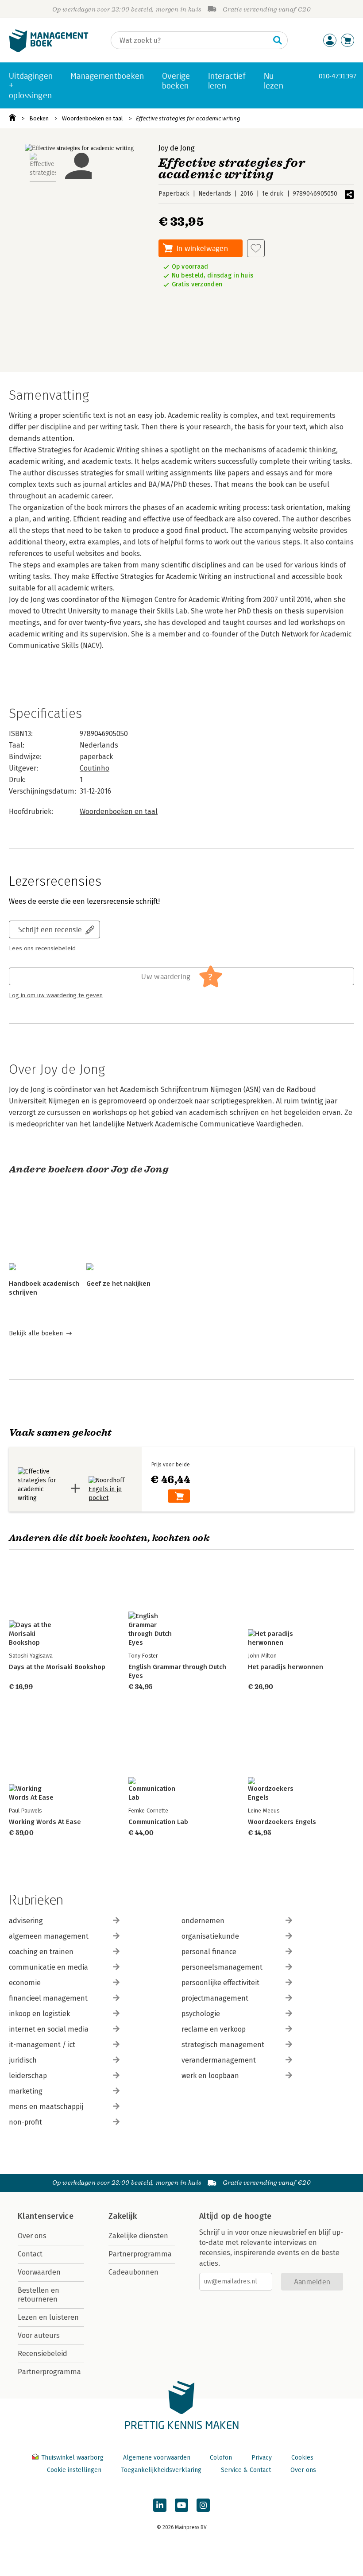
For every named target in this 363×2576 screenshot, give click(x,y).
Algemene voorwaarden (157, 2458)
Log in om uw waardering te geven (56, 995)
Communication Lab (158, 1822)
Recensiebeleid (42, 2354)
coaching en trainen (41, 1952)
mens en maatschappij (46, 2107)
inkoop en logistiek (39, 2014)
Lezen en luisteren (48, 2317)
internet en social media (49, 2029)
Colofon (221, 2458)
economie (25, 1983)
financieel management (48, 1998)
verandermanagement (219, 2060)
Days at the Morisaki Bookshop (57, 1667)
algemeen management (49, 1936)
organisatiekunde (210, 1936)
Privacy (262, 2458)
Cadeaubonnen (133, 2272)
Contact (30, 2254)
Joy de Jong (177, 148)
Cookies (302, 2458)
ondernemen (203, 1921)
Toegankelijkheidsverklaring (161, 2470)
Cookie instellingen (74, 2470)
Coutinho (95, 768)
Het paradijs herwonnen (286, 1667)
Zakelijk (123, 2216)
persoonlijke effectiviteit (220, 1983)
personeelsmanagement (222, 1967)
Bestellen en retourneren (39, 2295)
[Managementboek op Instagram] (203, 2505)
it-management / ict (42, 2045)
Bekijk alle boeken (36, 1333)
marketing (26, 2091)
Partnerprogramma (49, 2372)
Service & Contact (246, 2470)
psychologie (201, 2014)
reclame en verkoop (214, 2029)
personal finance (209, 1952)
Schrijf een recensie (50, 929)
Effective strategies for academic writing (188, 118)
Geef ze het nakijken (118, 1284)
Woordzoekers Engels (282, 1822)
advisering (26, 1921)
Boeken (39, 118)
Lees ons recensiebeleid (42, 949)
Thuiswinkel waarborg (72, 2458)
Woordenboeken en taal (93, 118)
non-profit (25, 2122)
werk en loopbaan (210, 2076)
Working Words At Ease (45, 1822)
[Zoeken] (278, 40)
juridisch (23, 2060)
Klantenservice (46, 2216)
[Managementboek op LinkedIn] (160, 2505)
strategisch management (223, 2045)
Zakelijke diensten (138, 2236)
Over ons (32, 2236)
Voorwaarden (39, 2272)
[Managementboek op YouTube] (181, 2505)
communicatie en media (48, 1967)
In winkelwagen (202, 248)
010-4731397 (338, 76)
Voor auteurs (39, 2335)
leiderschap (28, 2076)
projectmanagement (215, 1998)
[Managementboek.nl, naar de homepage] (49, 50)
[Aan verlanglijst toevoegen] (256, 248)
